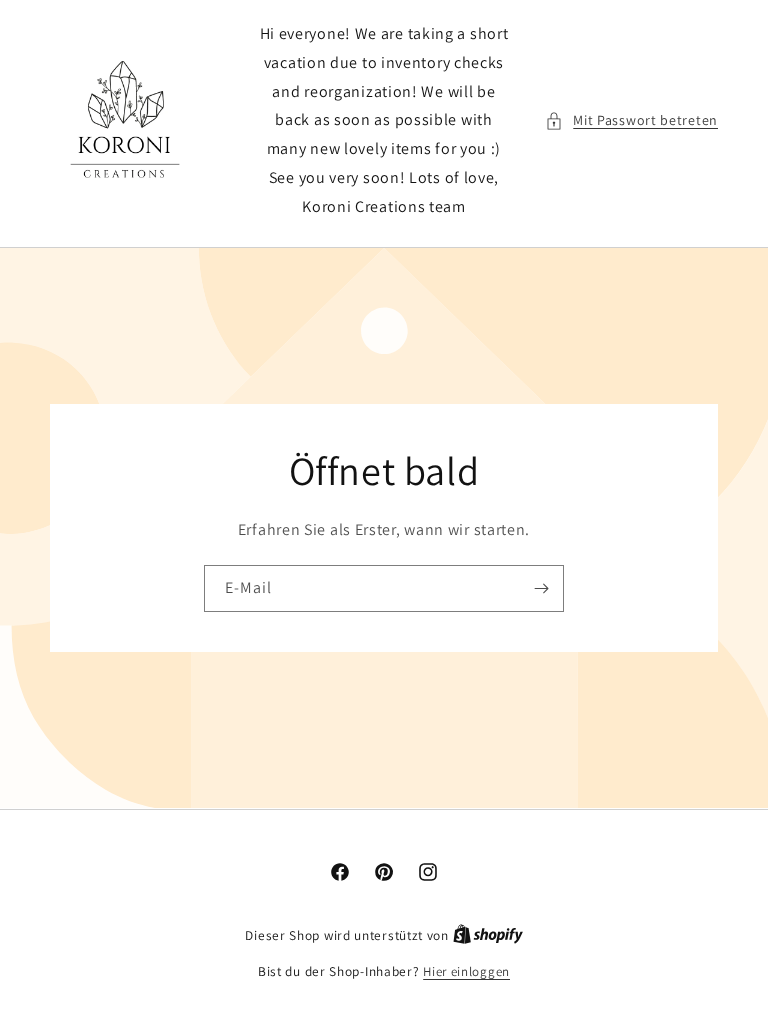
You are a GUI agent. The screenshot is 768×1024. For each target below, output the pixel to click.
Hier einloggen (466, 971)
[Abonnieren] (541, 587)
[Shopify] (488, 935)
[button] (631, 120)
